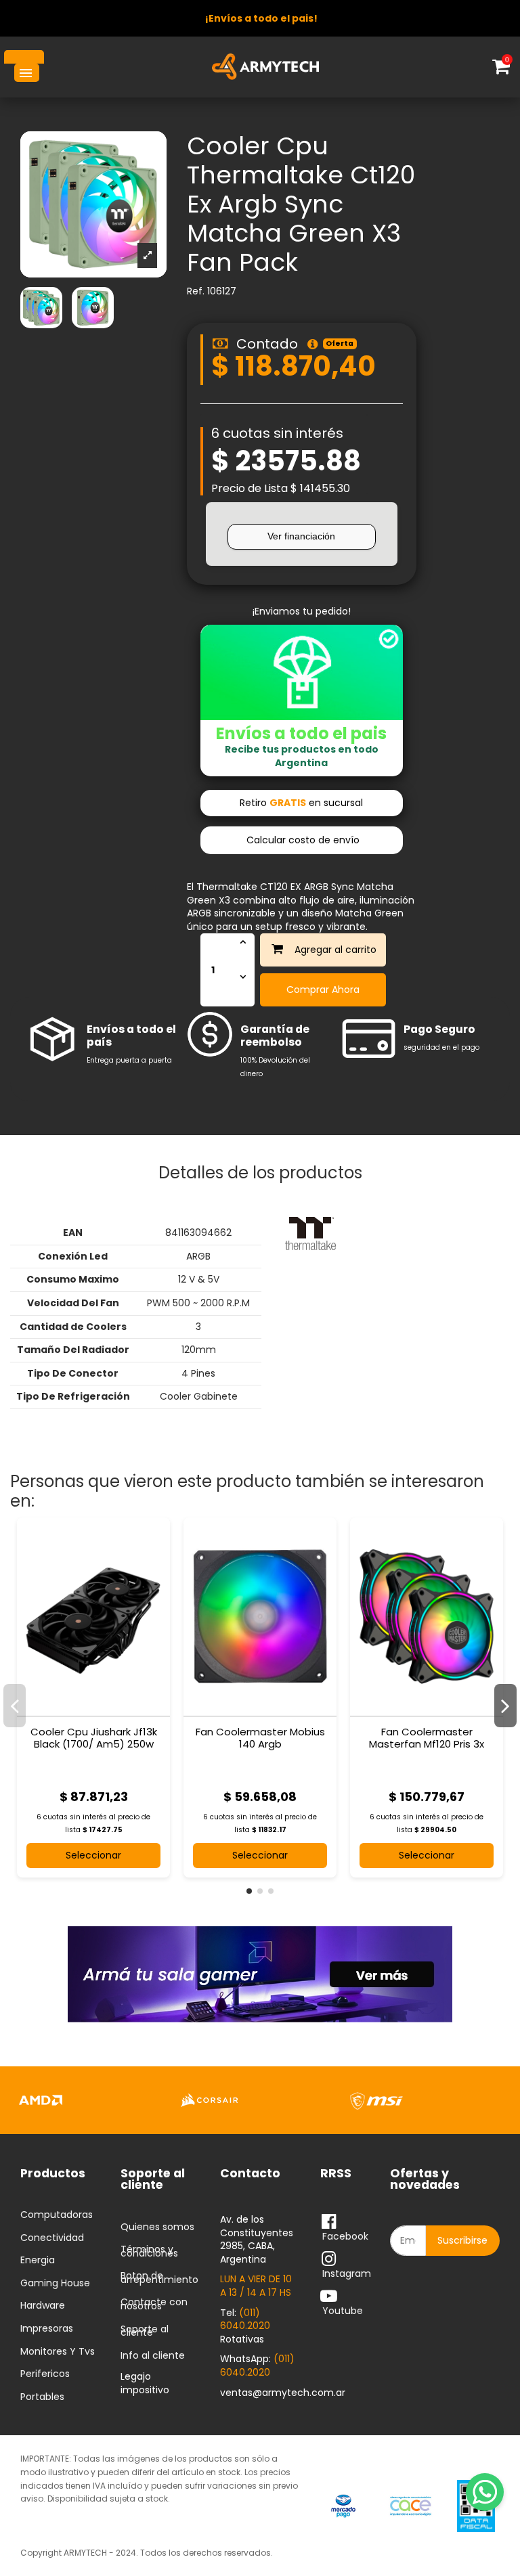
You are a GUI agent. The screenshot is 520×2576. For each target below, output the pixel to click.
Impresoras (47, 2329)
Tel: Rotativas (245, 2326)
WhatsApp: (257, 2366)
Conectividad (52, 2238)
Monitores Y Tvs (58, 2352)
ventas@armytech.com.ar (283, 2393)
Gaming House (55, 2284)
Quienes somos (157, 2227)
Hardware (43, 2306)
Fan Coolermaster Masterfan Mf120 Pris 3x (427, 1738)
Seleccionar (93, 1855)
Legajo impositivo (145, 2383)
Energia (38, 2261)
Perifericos (45, 2374)
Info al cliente (153, 2356)
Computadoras (57, 2215)
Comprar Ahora (323, 990)
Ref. (196, 291)
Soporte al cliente (145, 2331)
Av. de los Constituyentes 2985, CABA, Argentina (257, 2239)
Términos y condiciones (149, 2251)
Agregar (315, 950)
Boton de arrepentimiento (159, 2278)
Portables (42, 2397)
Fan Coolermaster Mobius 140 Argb (260, 1738)
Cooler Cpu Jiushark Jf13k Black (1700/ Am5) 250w (94, 1738)
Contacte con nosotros (154, 2304)
